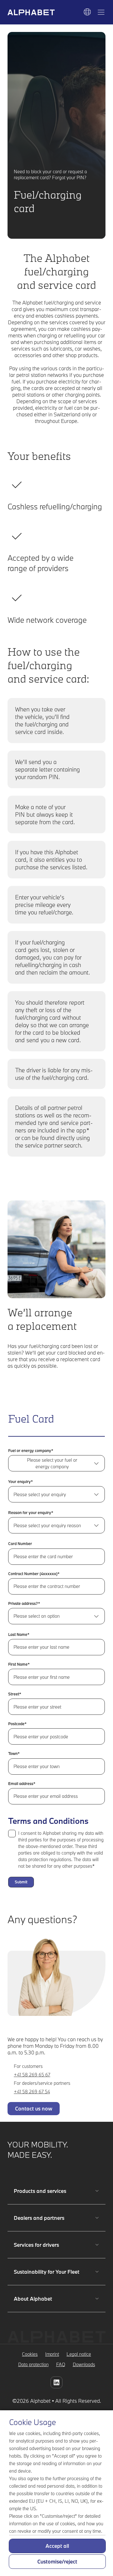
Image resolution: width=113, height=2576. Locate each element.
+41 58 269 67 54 (32, 2092)
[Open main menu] (101, 12)
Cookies (30, 2354)
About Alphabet (33, 2299)
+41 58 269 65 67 (32, 2075)
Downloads (84, 2364)
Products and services (40, 2191)
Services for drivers (36, 2245)
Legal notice (79, 2354)
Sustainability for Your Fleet (47, 2272)
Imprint (52, 2354)
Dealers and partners (39, 2218)
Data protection (33, 2364)
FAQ (61, 2364)
